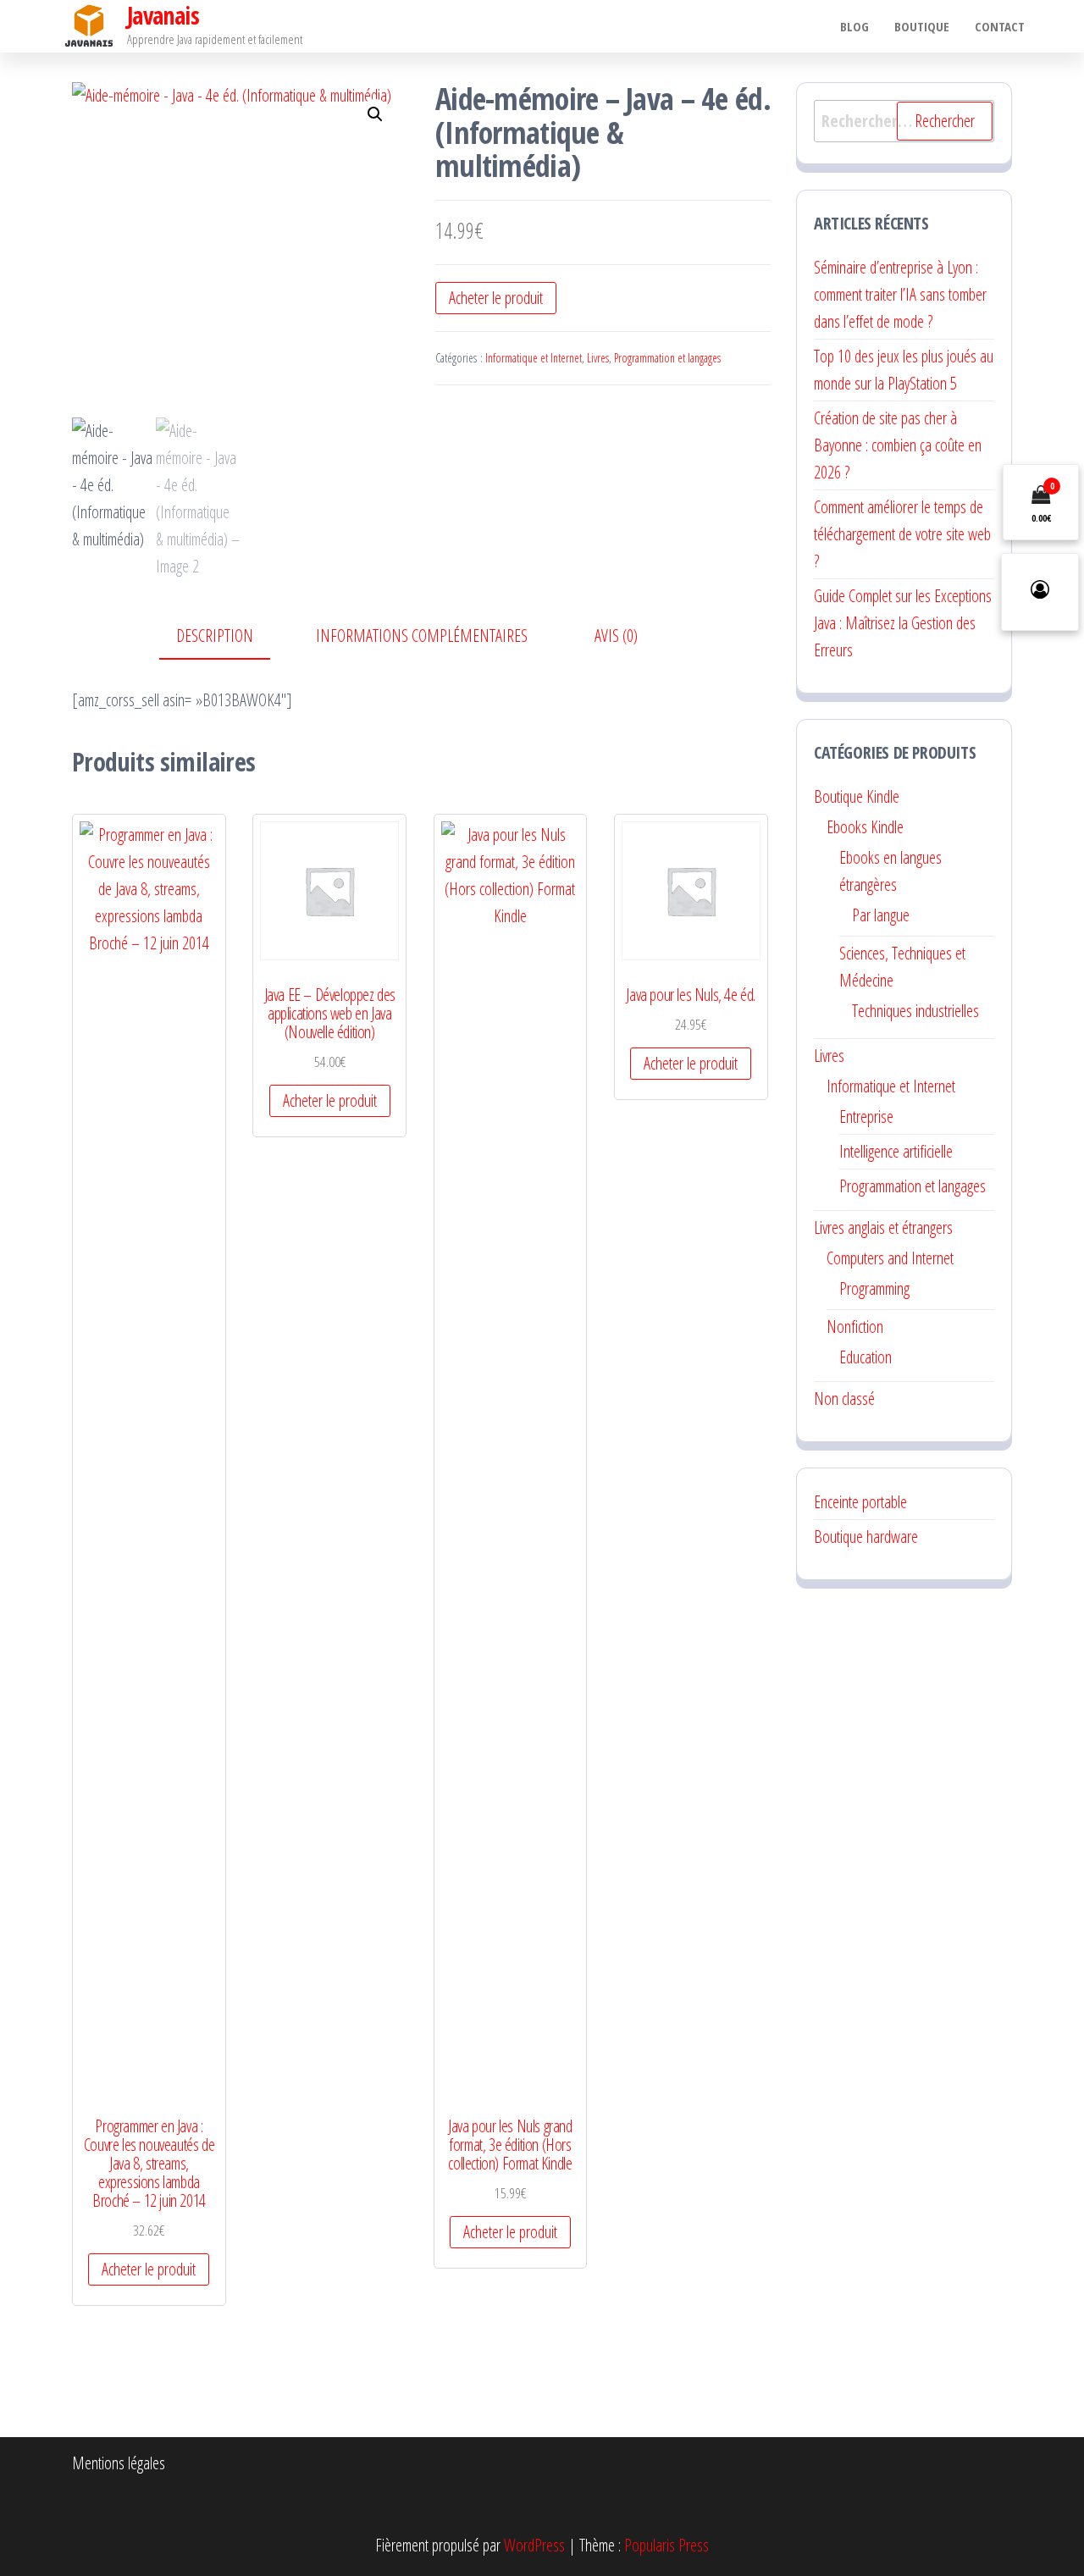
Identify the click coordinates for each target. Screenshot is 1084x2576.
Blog (854, 26)
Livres (598, 358)
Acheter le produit (496, 298)
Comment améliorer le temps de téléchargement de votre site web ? (902, 534)
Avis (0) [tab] (616, 636)
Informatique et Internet (534, 358)
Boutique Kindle (857, 796)
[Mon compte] (1040, 592)
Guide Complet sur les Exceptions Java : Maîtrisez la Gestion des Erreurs (903, 623)
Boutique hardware (866, 1537)
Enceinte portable (860, 1502)
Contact (1000, 26)
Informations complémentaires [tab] (422, 636)
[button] (375, 114)
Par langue (881, 915)
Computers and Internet (890, 1258)
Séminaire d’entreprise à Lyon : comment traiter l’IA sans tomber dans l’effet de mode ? (900, 294)
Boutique (922, 26)
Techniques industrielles (915, 1011)
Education (866, 1357)
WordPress (534, 2545)
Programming (874, 1288)
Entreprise (866, 1117)
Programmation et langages (667, 358)
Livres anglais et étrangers (883, 1227)
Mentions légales (119, 2463)
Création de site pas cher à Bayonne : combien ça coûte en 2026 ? (898, 445)
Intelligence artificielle (896, 1151)
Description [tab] (215, 636)
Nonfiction (855, 1327)
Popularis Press (666, 2545)
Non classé (844, 1399)
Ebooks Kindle (865, 827)
